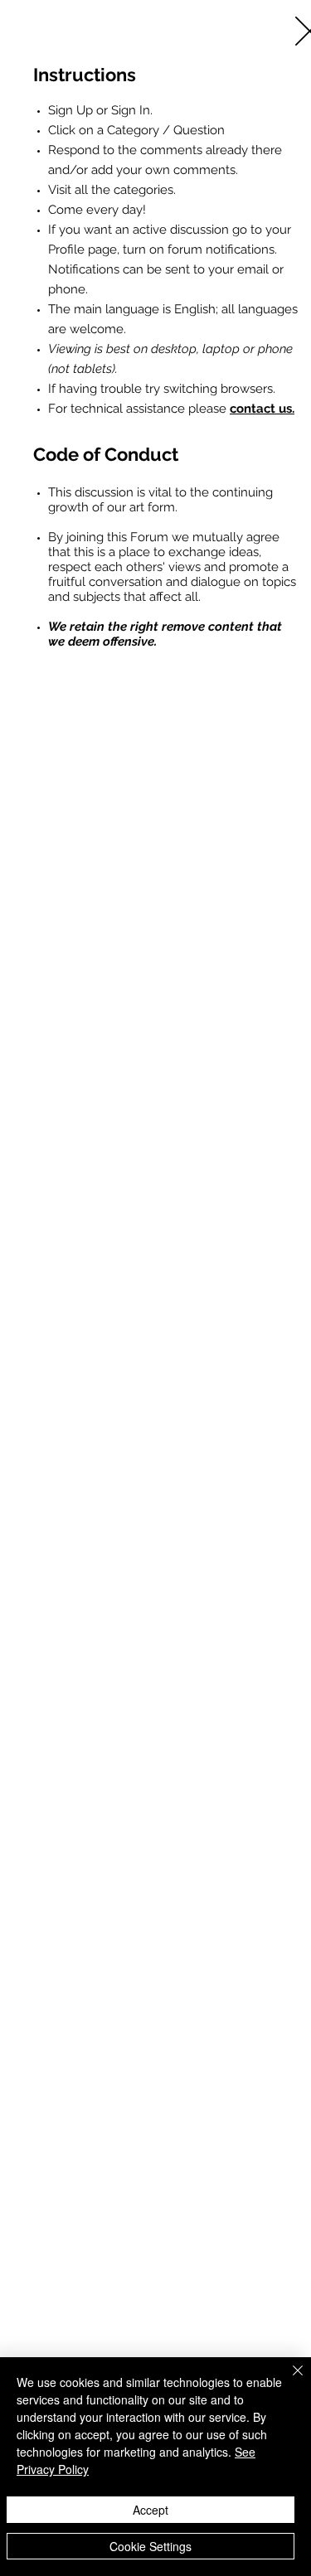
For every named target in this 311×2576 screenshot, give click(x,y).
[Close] (288, 2380)
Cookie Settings (151, 2546)
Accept (151, 2510)
